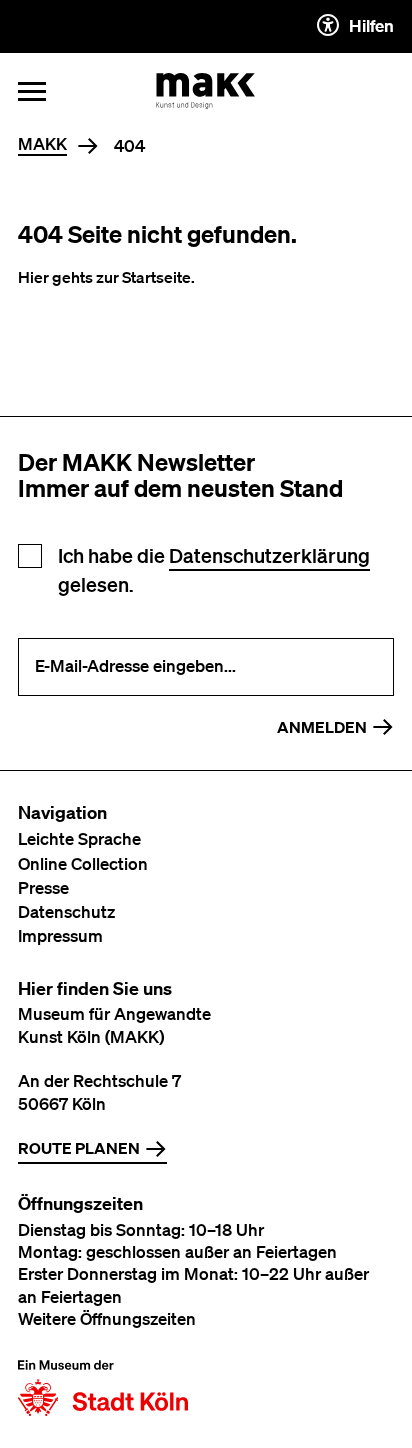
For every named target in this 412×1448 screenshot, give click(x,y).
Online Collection (83, 863)
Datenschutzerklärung (269, 555)
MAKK (42, 144)
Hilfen (371, 25)
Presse (43, 887)
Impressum (60, 935)
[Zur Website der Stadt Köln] (103, 1388)
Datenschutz (66, 911)
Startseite (156, 277)
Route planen (79, 1148)
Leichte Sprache (79, 838)
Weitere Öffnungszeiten (107, 1318)
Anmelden (322, 727)
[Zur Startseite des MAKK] (206, 91)
